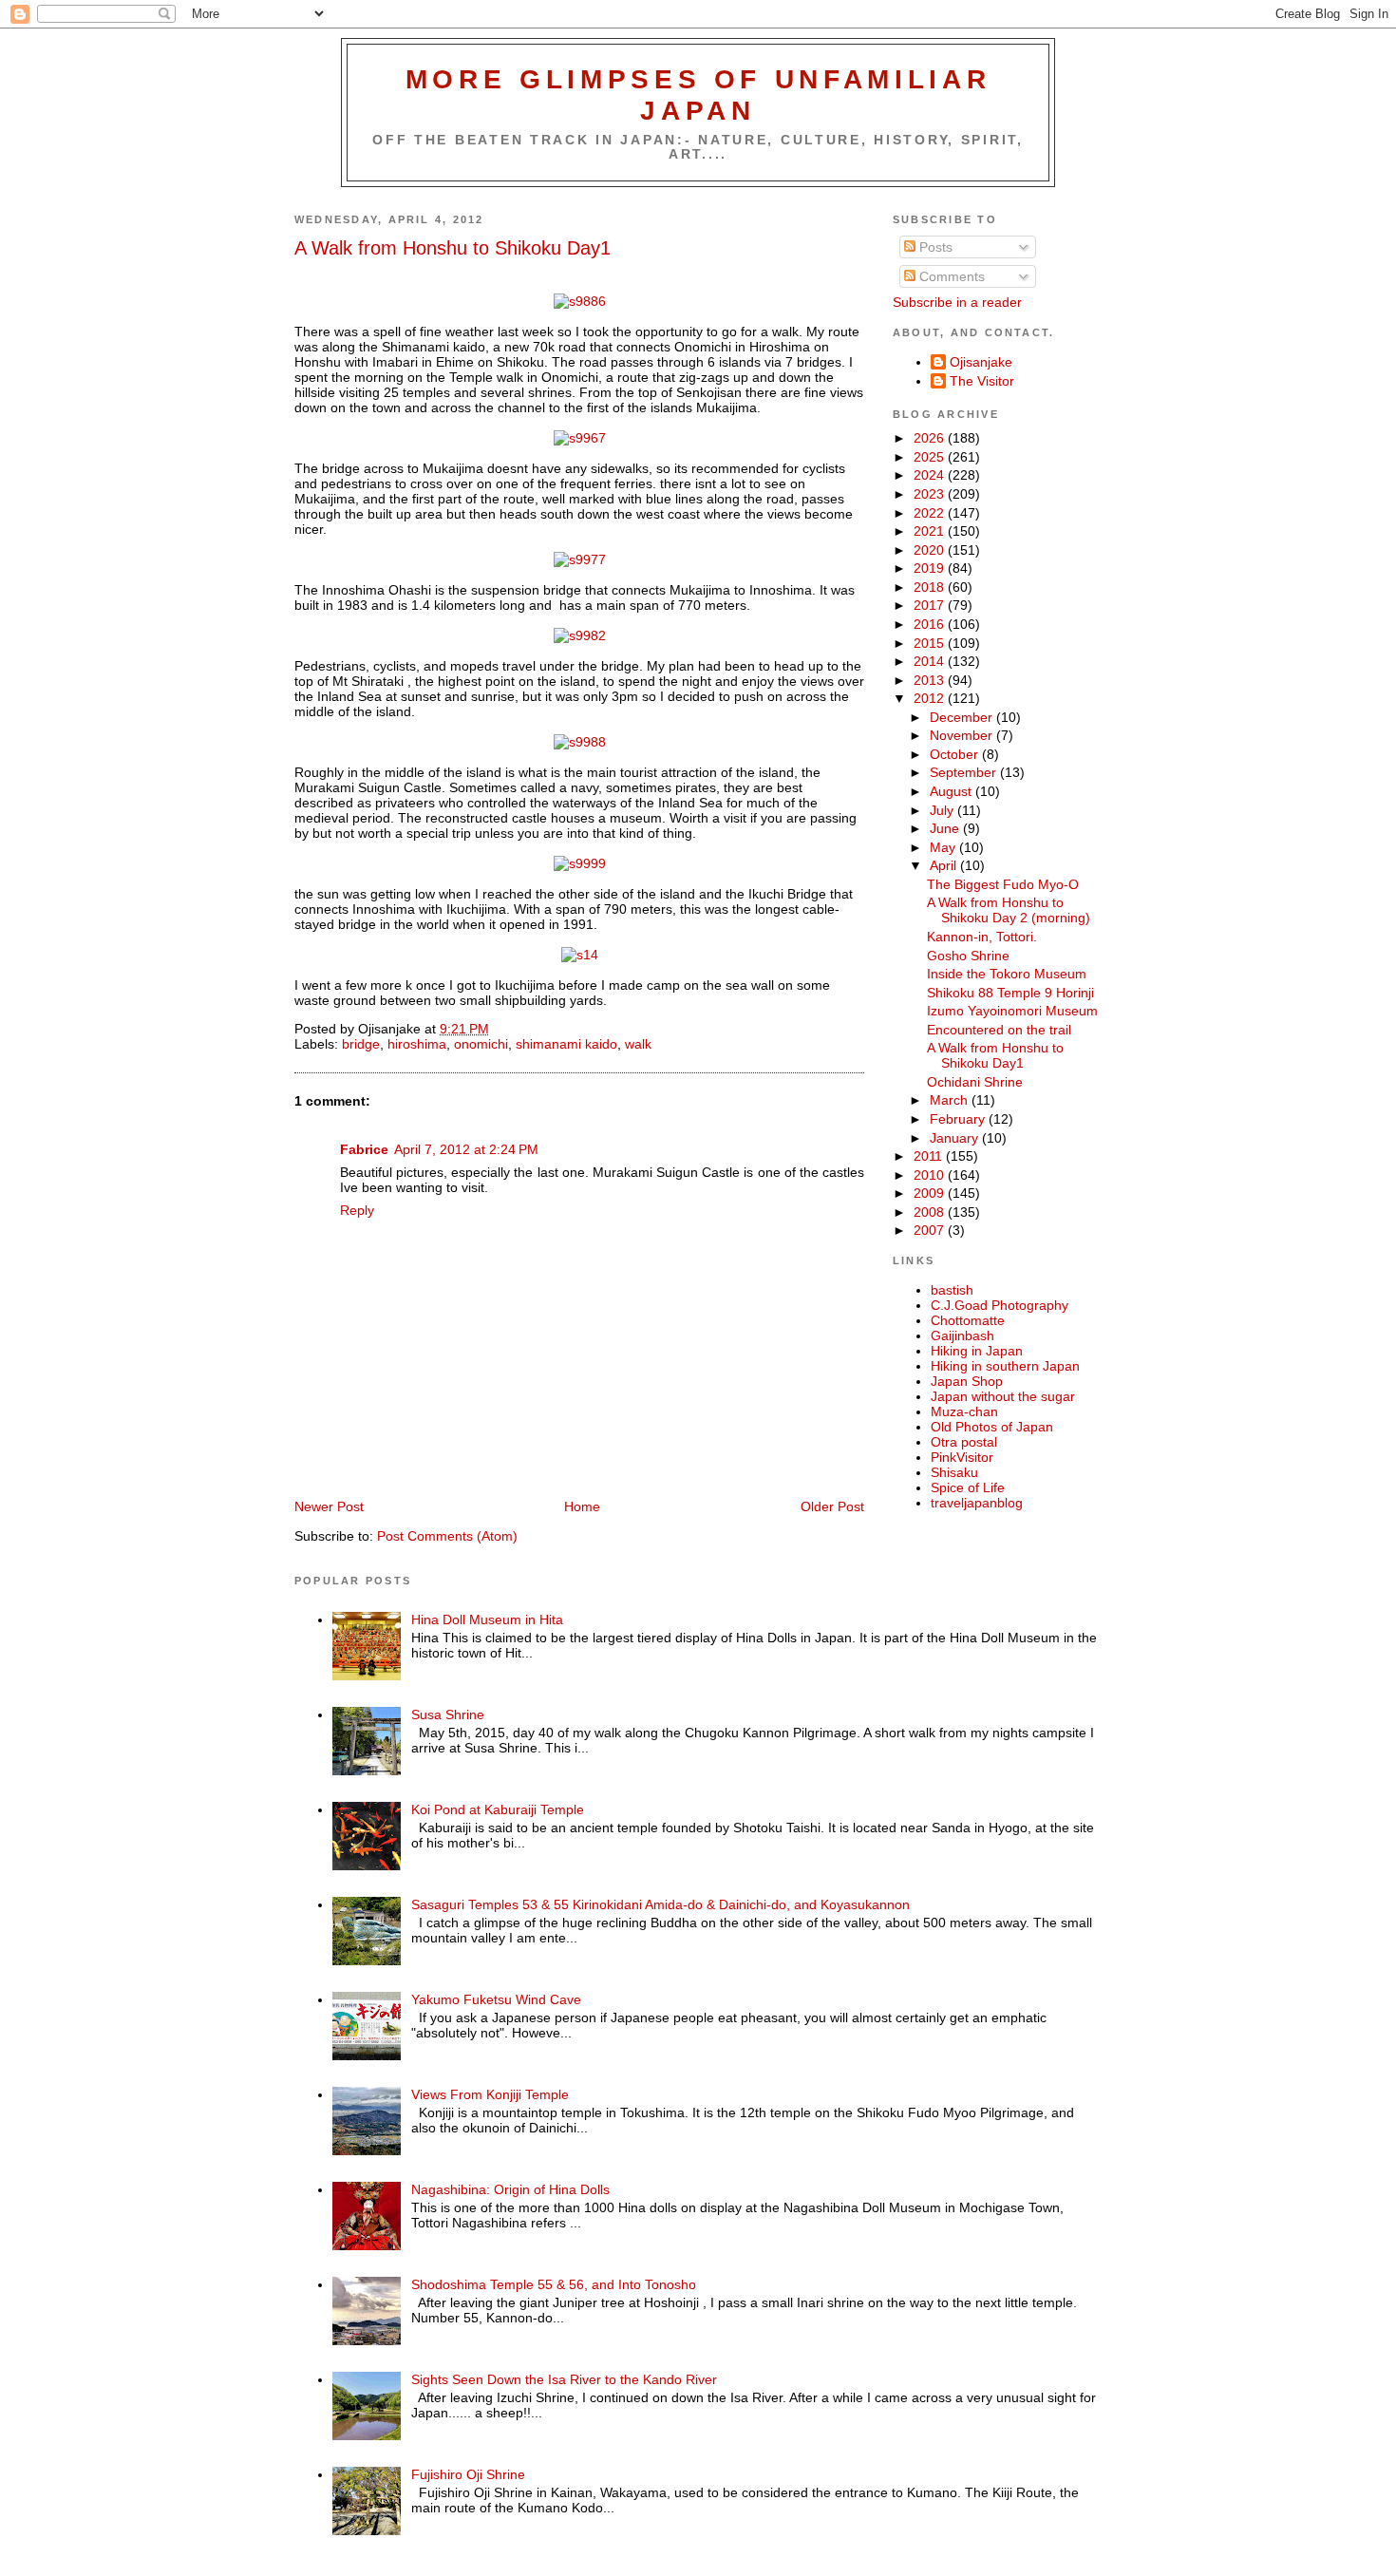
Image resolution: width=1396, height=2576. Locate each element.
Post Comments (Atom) (447, 1536)
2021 (931, 531)
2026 (931, 438)
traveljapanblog (977, 1503)
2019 (931, 568)
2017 (931, 605)
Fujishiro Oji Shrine (468, 2474)
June (946, 828)
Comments (950, 276)
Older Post (832, 1506)
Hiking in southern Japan (1005, 1366)
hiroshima (417, 1044)
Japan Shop (967, 1381)
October (956, 754)
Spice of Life (968, 1487)
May (944, 847)
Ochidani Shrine (975, 1082)
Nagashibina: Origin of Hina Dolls (510, 2189)
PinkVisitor (962, 1457)
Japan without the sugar (1003, 1396)
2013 (931, 680)
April (945, 865)
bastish (952, 1290)
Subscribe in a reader (957, 302)
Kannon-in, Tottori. (982, 937)
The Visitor (982, 381)
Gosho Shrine (968, 956)
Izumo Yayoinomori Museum (1012, 1011)
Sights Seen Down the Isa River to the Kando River (564, 2379)
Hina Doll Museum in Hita (487, 1619)
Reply (357, 1210)
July (943, 810)
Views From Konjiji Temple (490, 2094)
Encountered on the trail (999, 1030)
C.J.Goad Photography (1000, 1305)
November (963, 735)
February (959, 1119)
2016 (931, 624)
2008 (931, 1212)
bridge (361, 1044)
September (965, 772)
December (963, 717)
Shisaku (954, 1472)
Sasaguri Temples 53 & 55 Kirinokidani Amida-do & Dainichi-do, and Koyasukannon (660, 1904)
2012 (931, 698)
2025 (931, 457)
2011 (930, 1156)
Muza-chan (964, 1411)
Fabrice (364, 1149)
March (951, 1100)
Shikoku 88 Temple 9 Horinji (1010, 993)
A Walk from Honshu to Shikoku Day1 (453, 248)
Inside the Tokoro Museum (1007, 974)
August (953, 791)
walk (638, 1044)
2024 (931, 475)
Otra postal (964, 1442)
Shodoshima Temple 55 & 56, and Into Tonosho (554, 2284)
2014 (931, 661)
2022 (931, 513)
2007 (931, 1230)
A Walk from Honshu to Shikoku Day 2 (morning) (1009, 910)
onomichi (481, 1044)
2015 (931, 643)
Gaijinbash (962, 1335)
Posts (934, 247)
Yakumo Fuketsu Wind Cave (496, 1999)
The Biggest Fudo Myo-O (1003, 884)
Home (582, 1506)
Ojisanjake (981, 362)
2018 (931, 587)
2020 (931, 550)
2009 (931, 1193)
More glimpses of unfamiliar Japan (698, 95)
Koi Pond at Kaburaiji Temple (498, 1809)
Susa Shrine (448, 1714)
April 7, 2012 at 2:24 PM (466, 1149)
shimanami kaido (566, 1044)
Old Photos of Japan (992, 1427)
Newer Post (329, 1506)
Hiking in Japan (977, 1351)
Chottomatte (968, 1320)
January (956, 1138)
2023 (931, 494)
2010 (931, 1175)
